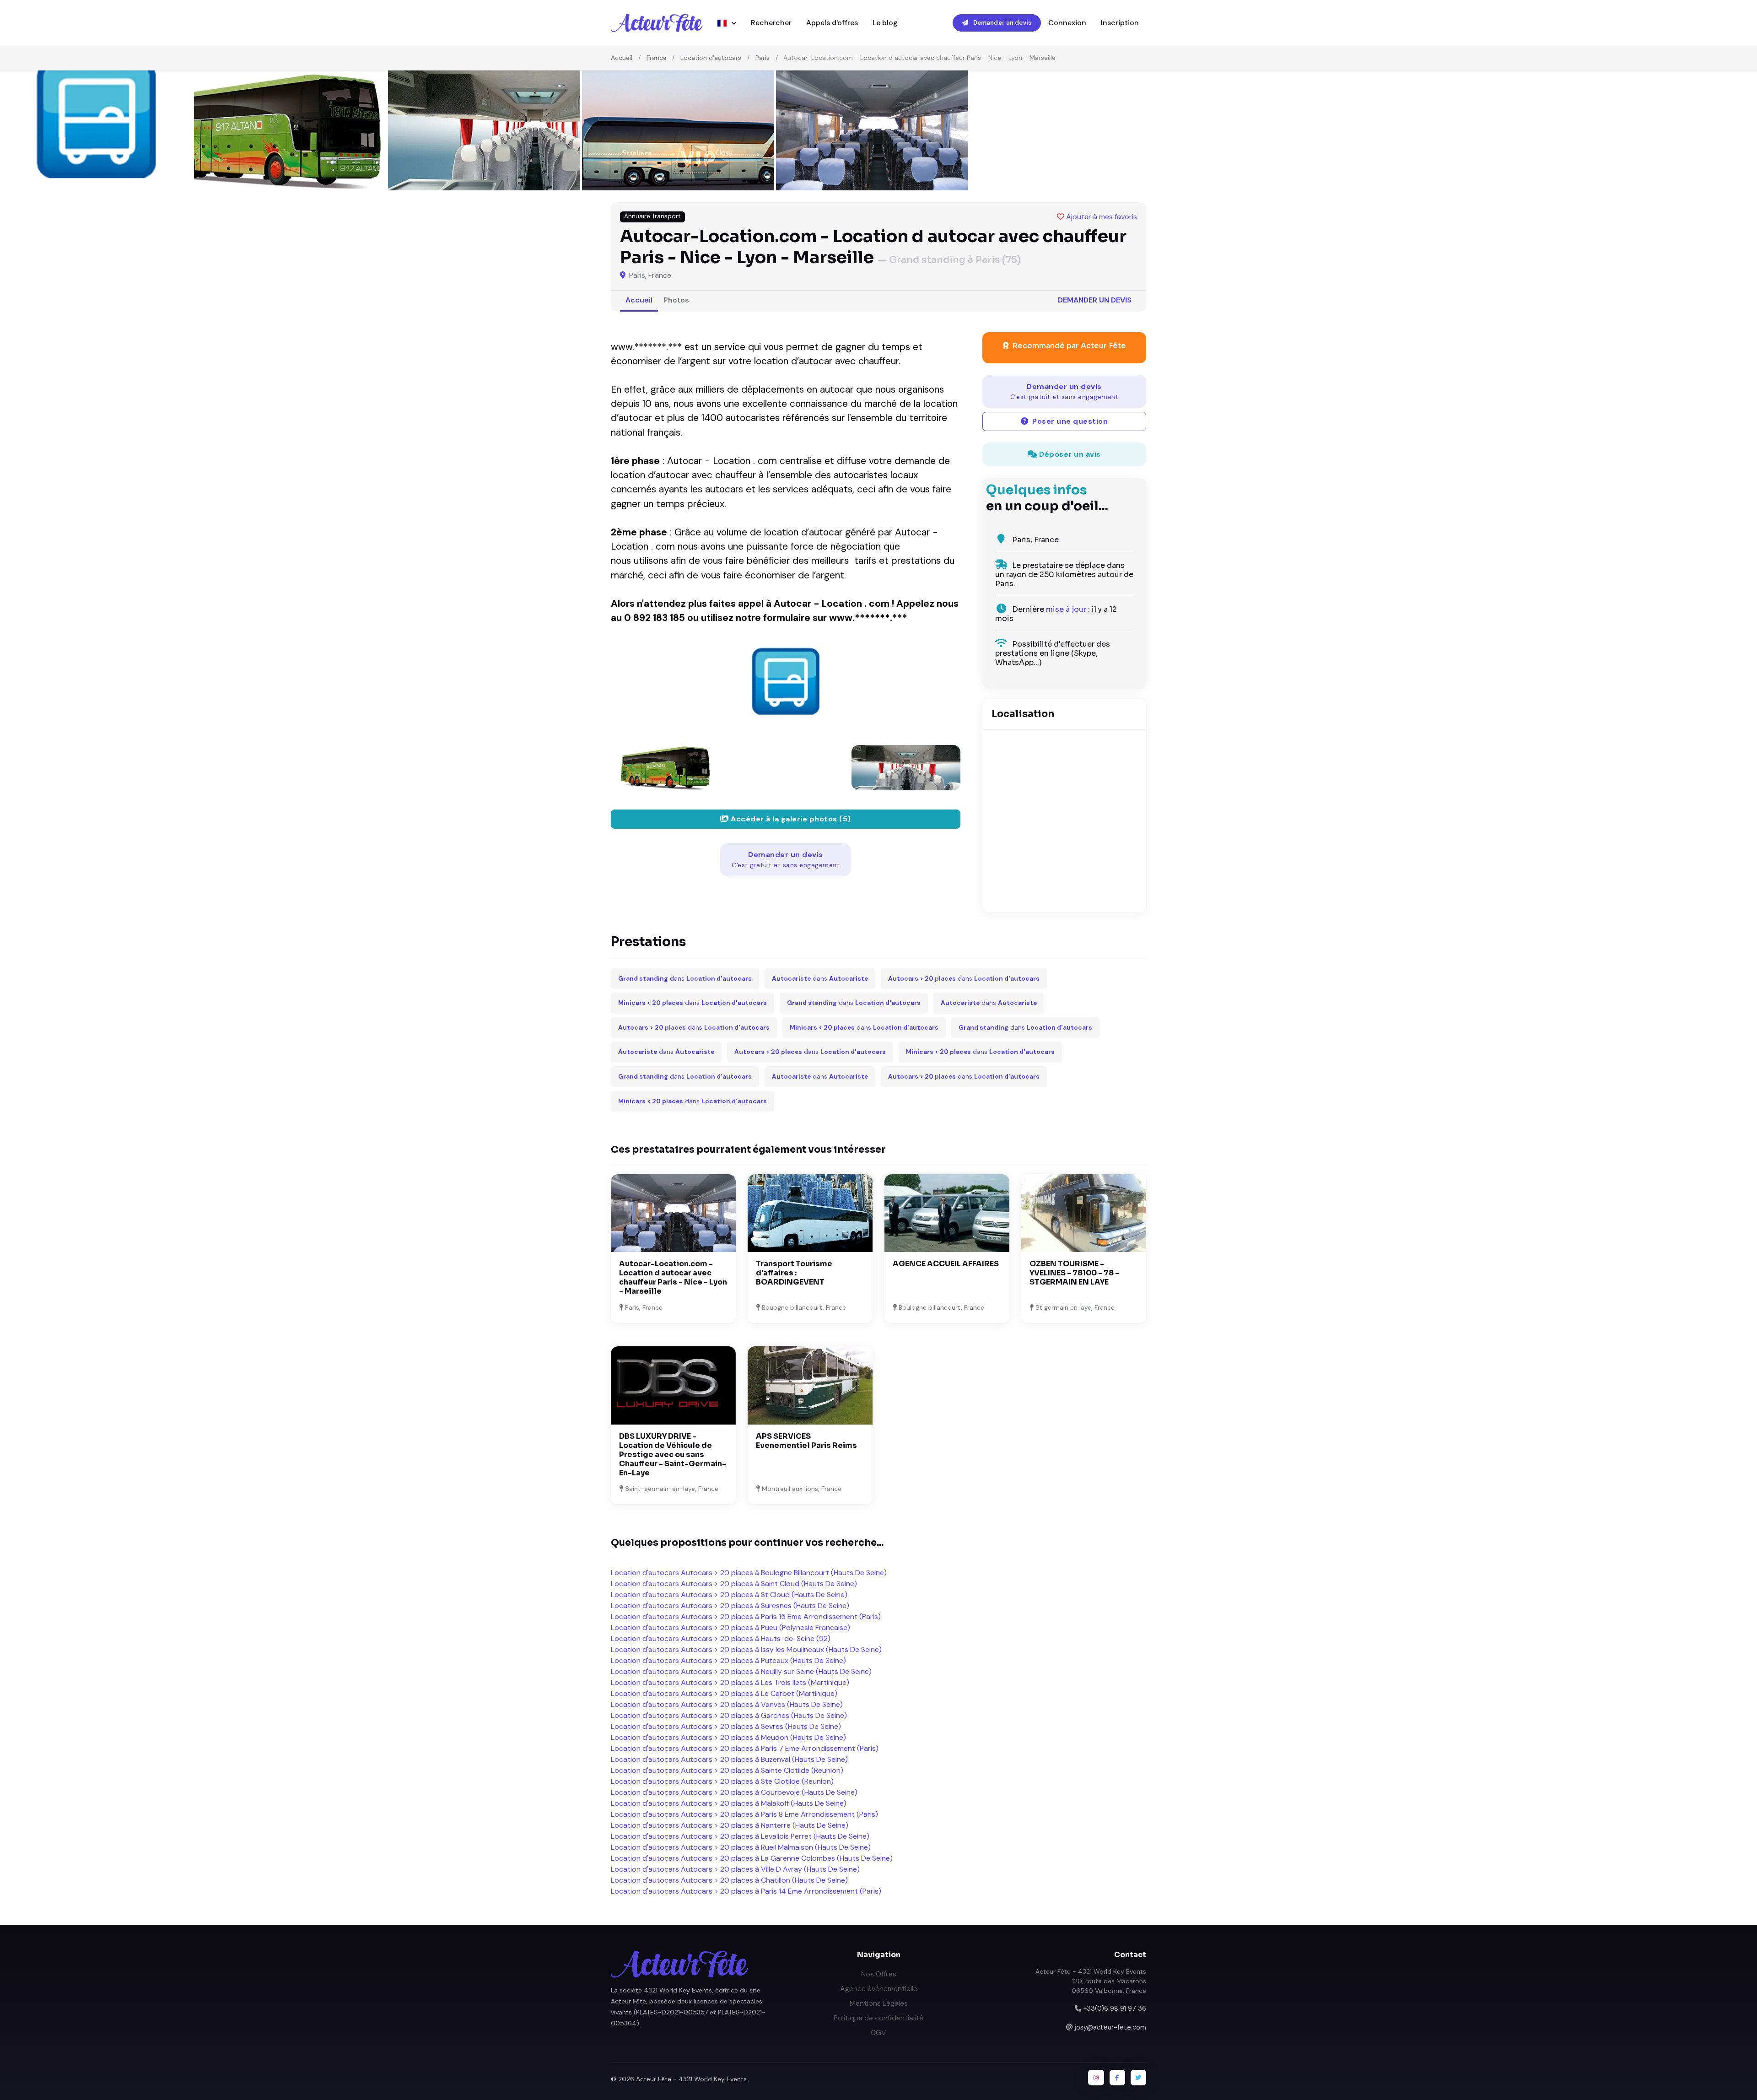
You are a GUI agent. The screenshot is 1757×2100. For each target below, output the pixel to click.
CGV (878, 2033)
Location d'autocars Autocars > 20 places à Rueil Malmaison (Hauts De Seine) (741, 1847)
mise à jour (1066, 609)
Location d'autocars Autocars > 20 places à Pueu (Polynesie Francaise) (730, 1628)
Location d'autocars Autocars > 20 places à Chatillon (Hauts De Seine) (729, 1880)
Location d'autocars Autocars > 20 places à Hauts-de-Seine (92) (721, 1638)
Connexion (1067, 23)
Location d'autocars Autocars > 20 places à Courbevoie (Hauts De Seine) (734, 1792)
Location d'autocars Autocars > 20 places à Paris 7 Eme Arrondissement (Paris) (745, 1748)
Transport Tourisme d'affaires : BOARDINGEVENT (794, 1273)
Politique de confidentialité (878, 2018)
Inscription (1120, 23)
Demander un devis (1002, 23)
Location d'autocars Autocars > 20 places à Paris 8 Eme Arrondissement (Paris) (744, 1814)
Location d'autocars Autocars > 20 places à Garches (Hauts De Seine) (729, 1715)
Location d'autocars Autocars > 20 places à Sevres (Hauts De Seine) (726, 1726)
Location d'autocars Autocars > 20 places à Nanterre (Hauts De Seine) (730, 1825)
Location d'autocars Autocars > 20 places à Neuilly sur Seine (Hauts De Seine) (741, 1671)
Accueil (622, 58)
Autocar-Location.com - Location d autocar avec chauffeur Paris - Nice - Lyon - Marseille (673, 1277)
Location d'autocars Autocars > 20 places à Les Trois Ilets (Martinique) (730, 1682)
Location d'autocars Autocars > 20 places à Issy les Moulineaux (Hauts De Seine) (746, 1649)
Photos (676, 300)
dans (685, 979)
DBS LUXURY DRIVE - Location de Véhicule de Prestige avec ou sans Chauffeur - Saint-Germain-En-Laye (673, 1455)
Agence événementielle (879, 1989)
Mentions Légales (879, 2003)
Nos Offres (879, 1974)
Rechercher (771, 23)
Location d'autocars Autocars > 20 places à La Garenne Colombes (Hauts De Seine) (752, 1858)
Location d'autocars (711, 58)
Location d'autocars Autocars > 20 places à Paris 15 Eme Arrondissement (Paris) (746, 1617)
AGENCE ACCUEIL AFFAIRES (946, 1264)
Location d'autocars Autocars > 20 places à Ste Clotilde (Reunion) (722, 1781)
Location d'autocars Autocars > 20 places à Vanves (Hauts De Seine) (727, 1704)
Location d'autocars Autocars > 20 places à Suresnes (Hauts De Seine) (730, 1606)
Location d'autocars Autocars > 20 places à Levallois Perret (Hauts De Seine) (740, 1836)
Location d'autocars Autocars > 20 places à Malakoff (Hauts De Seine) (729, 1803)
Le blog (885, 23)
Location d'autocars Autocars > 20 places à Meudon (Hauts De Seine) (728, 1737)
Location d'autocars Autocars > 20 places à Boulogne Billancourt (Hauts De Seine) (749, 1573)
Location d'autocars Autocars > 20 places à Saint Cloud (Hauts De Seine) (734, 1584)
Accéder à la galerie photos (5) (790, 819)
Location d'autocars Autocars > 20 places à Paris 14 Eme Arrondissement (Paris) (746, 1891)
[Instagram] (1096, 2078)
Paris (763, 58)
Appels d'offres (832, 23)
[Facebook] (1117, 2078)
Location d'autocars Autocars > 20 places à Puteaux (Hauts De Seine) (728, 1660)
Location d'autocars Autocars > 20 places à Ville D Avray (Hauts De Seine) (735, 1869)
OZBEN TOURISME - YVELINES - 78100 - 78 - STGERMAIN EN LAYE (1074, 1273)
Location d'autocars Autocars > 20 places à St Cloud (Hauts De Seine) (729, 1595)
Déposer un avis (1069, 454)
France (657, 58)
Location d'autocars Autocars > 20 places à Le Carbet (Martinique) (724, 1693)
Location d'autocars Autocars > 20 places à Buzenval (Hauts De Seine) (729, 1759)
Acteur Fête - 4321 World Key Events (691, 2079)
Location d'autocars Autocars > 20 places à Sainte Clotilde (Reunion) (727, 1770)
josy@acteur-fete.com (1110, 2027)
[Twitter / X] (1138, 2078)
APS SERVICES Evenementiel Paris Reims (806, 1441)
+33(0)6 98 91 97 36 (1115, 2008)
